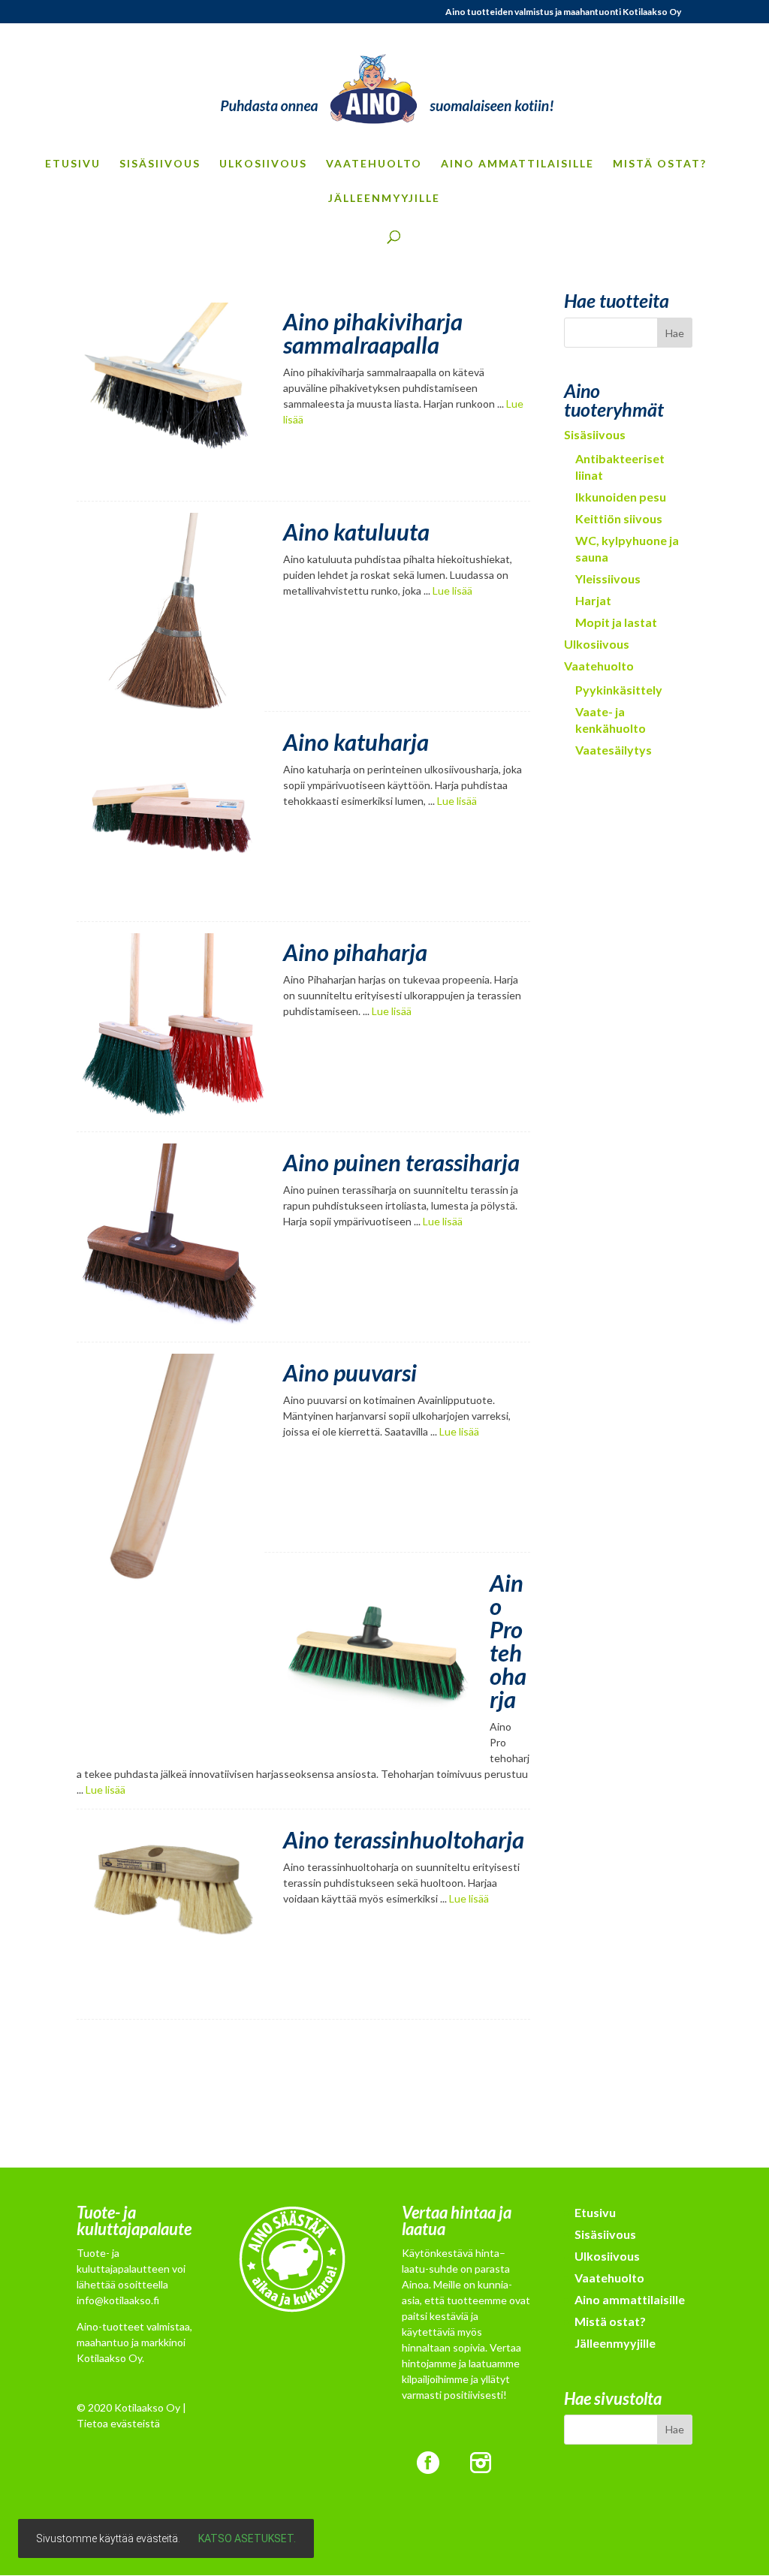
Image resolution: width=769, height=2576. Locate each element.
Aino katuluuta (356, 532)
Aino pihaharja (355, 952)
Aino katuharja (356, 742)
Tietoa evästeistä (118, 2423)
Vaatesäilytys (614, 750)
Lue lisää (452, 591)
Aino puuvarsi (350, 1372)
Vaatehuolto (374, 164)
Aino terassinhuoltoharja (404, 1839)
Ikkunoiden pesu (621, 497)
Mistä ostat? (660, 164)
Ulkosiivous (263, 164)
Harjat (593, 600)
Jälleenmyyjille (384, 199)
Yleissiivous (608, 578)
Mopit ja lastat (616, 622)
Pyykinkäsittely (619, 690)
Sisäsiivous (160, 164)
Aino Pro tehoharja (508, 1641)
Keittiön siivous (619, 518)
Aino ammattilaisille (517, 164)
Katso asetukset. (247, 2538)
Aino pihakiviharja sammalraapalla (373, 333)
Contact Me (303, 2101)
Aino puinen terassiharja (401, 1162)
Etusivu (73, 164)
